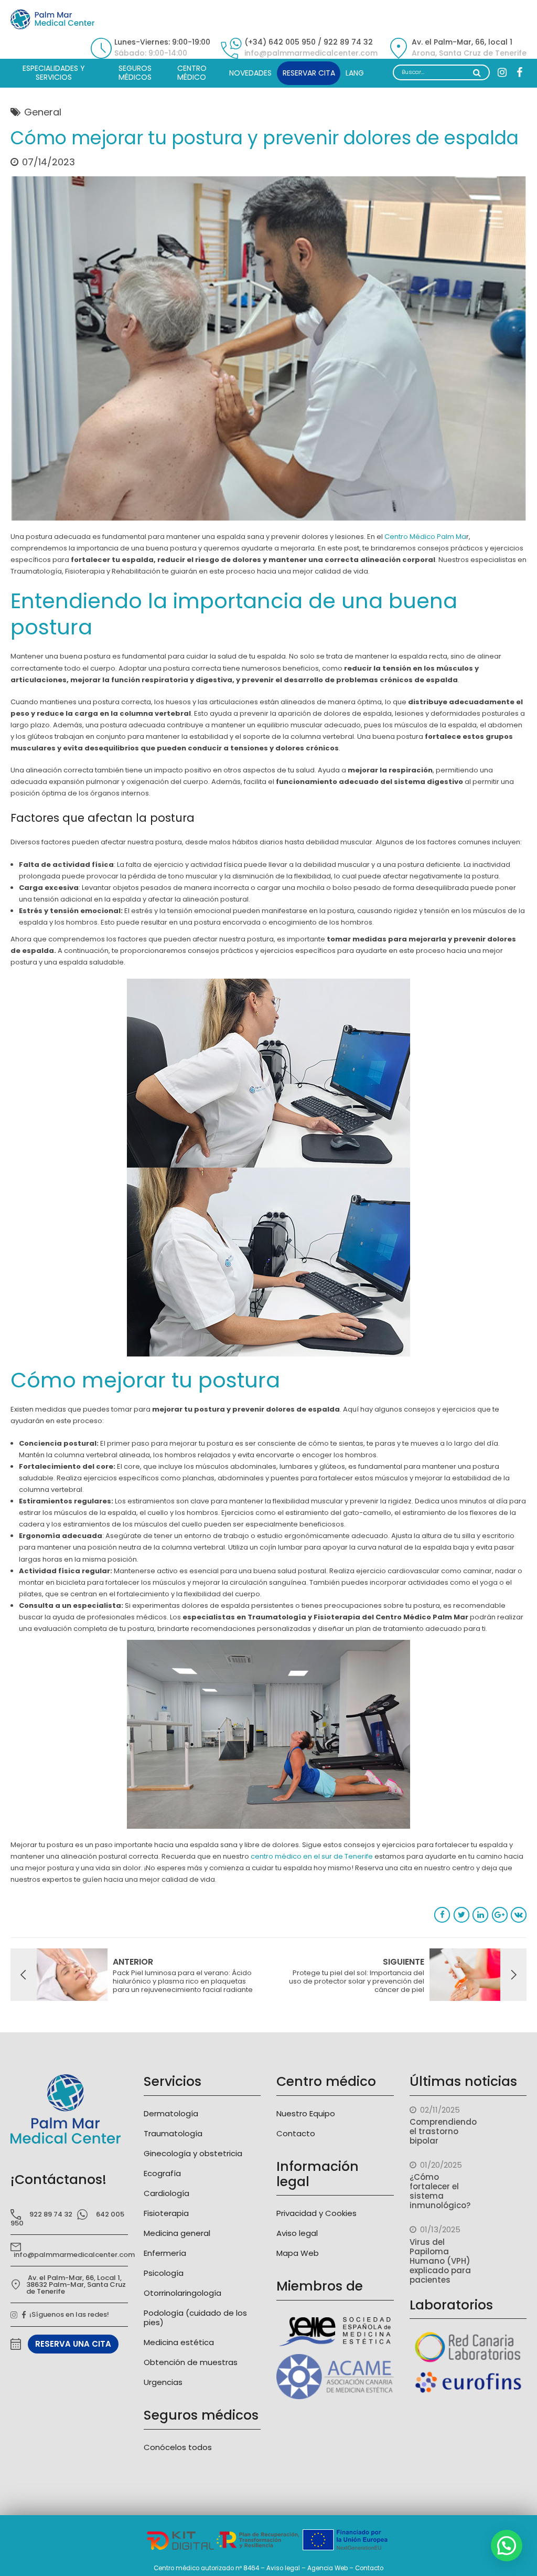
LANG (355, 73)
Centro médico (192, 73)
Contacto (296, 2133)
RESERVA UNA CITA (73, 2344)
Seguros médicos (135, 73)
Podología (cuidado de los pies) (195, 2318)
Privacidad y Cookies (316, 2213)
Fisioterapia (166, 2213)
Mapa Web (298, 2253)
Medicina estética (179, 2342)
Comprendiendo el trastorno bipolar (443, 2131)
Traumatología (173, 2133)
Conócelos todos (178, 2447)
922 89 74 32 (51, 2214)
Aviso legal (297, 2233)
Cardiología (167, 2193)
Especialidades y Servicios (54, 73)
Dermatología (171, 2113)
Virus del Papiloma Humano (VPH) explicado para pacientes (440, 2261)
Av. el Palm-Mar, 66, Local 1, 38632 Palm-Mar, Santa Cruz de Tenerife (76, 2285)
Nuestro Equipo (306, 2113)
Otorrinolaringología (182, 2293)
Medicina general (177, 2233)
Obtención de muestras (191, 2362)
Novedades (250, 73)
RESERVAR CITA (309, 73)
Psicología (164, 2273)
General (43, 112)
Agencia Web (327, 2568)
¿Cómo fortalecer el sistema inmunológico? (440, 2191)
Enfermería (165, 2253)
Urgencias (163, 2382)
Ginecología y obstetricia (193, 2153)
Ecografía (162, 2173)
